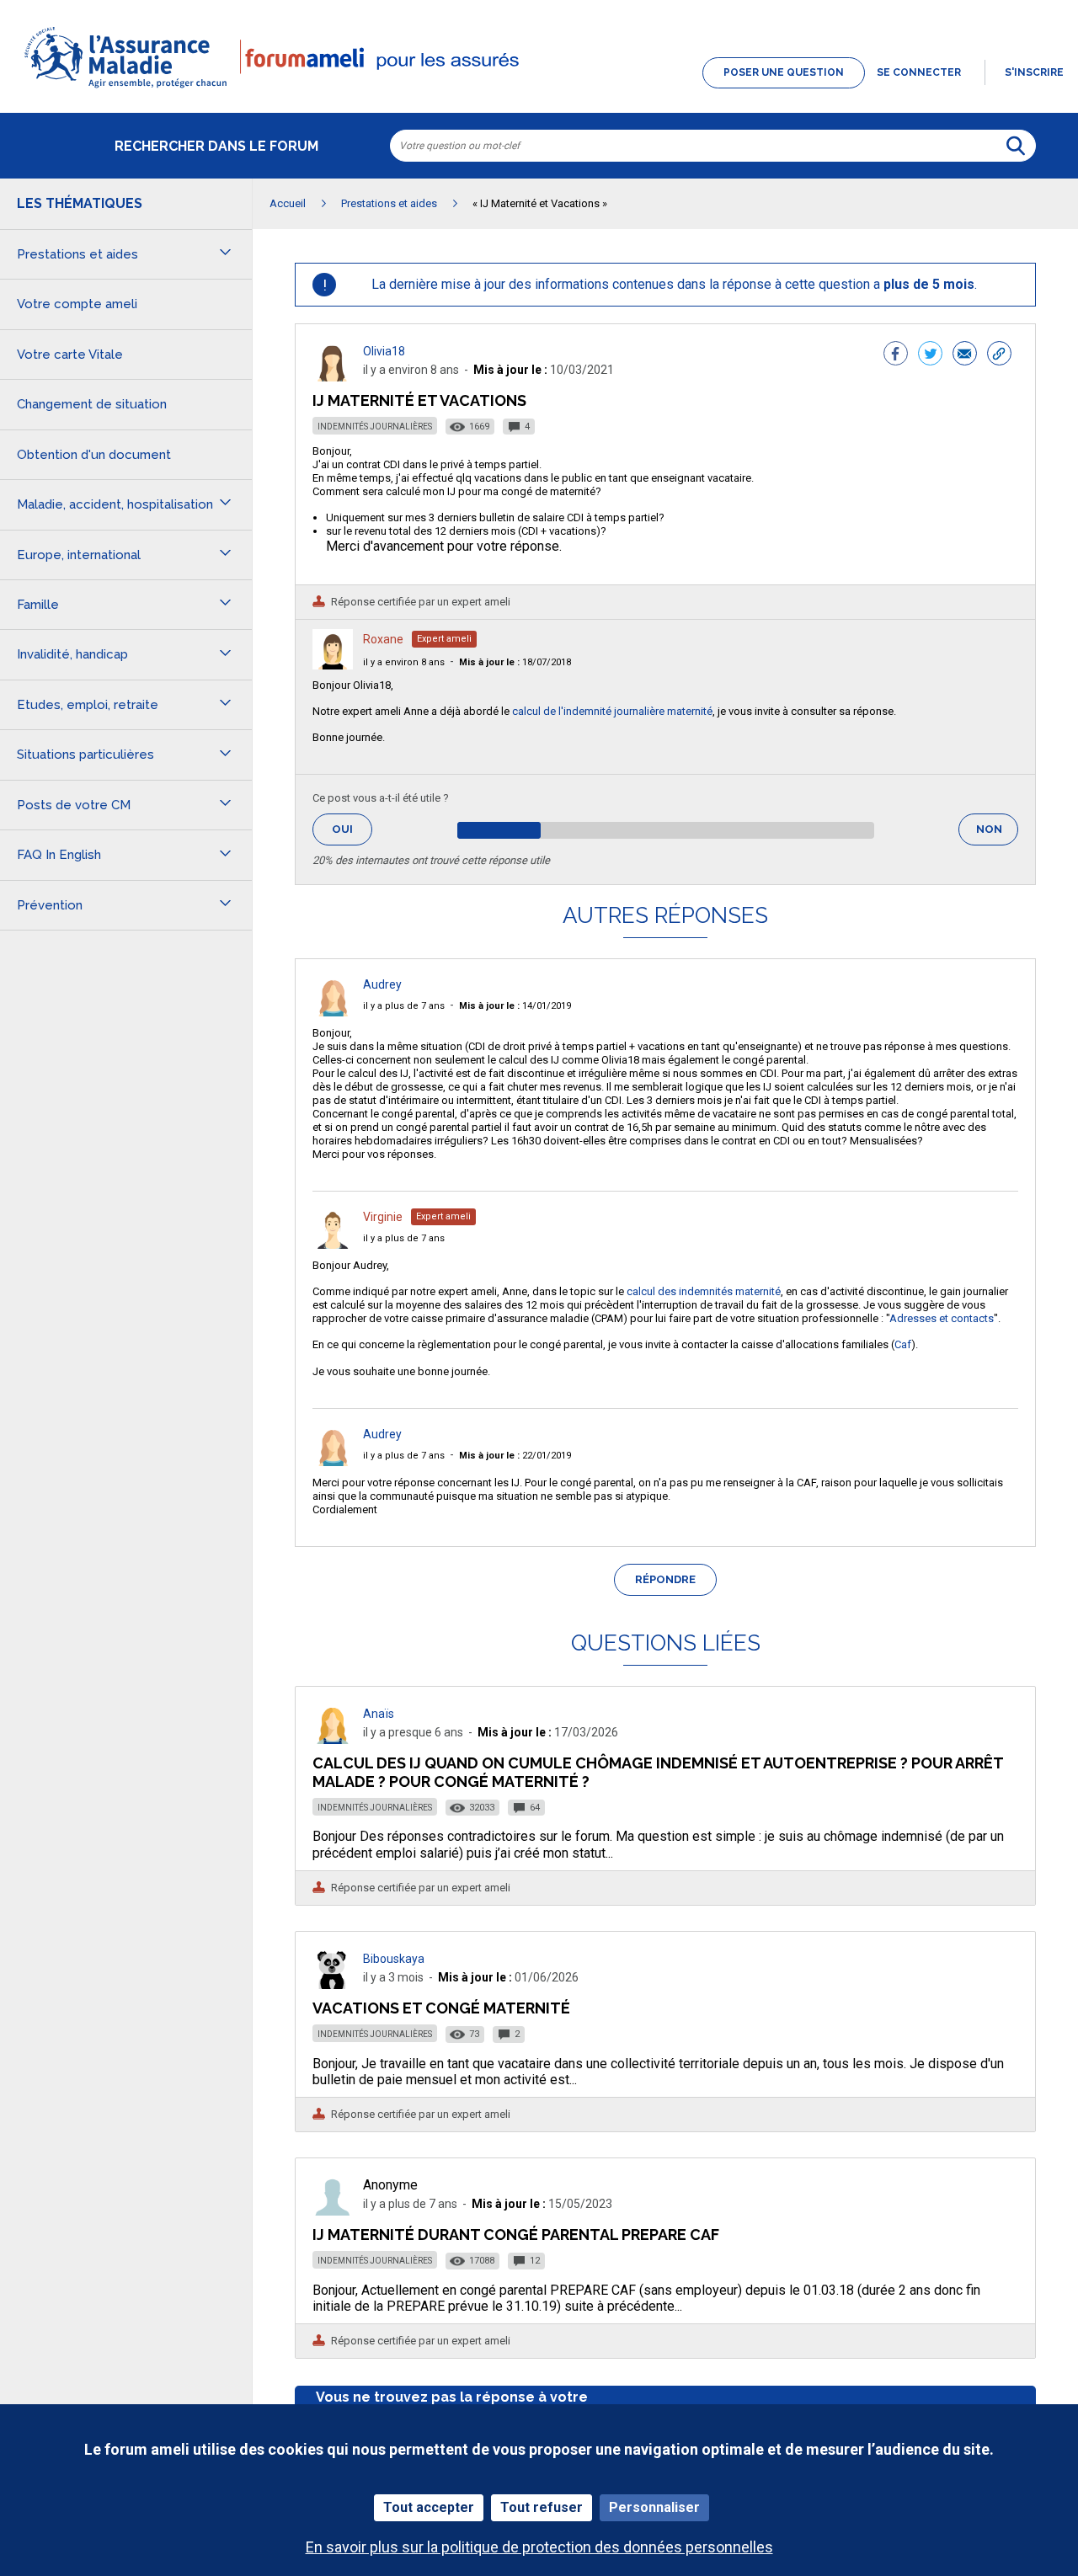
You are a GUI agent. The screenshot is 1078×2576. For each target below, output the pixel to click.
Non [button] (997, 834)
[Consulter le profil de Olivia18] (333, 377)
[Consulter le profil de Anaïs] (333, 1739)
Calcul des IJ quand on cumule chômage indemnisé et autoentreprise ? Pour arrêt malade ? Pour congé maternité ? (658, 1772)
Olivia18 (384, 351)
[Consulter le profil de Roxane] (333, 665)
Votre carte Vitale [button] (70, 355)
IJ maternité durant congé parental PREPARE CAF (516, 2235)
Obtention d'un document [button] (94, 455)
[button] (539, 89)
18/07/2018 (515, 662)
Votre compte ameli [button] (77, 304)
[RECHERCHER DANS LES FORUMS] (1016, 146)
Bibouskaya (394, 1959)
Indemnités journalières (375, 427)
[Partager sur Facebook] (896, 355)
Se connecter (919, 72)
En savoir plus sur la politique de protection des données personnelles (539, 2547)
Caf (903, 1344)
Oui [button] (352, 829)
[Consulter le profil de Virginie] (333, 1244)
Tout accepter (429, 2507)
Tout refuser (542, 2507)
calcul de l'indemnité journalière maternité (612, 711)
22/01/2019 (515, 1456)
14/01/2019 (515, 1006)
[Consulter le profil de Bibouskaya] (333, 1984)
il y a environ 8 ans (404, 662)
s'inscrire (1034, 72)
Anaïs (379, 1714)
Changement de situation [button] (92, 404)
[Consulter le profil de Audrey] (333, 1012)
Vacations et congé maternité (441, 2008)
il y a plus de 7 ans (404, 1006)
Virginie (383, 1217)
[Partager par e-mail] (965, 355)
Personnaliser (654, 2507)
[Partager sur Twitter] (930, 355)
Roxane (383, 639)
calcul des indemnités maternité (704, 1291)
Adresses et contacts (942, 1318)
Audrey (382, 984)
